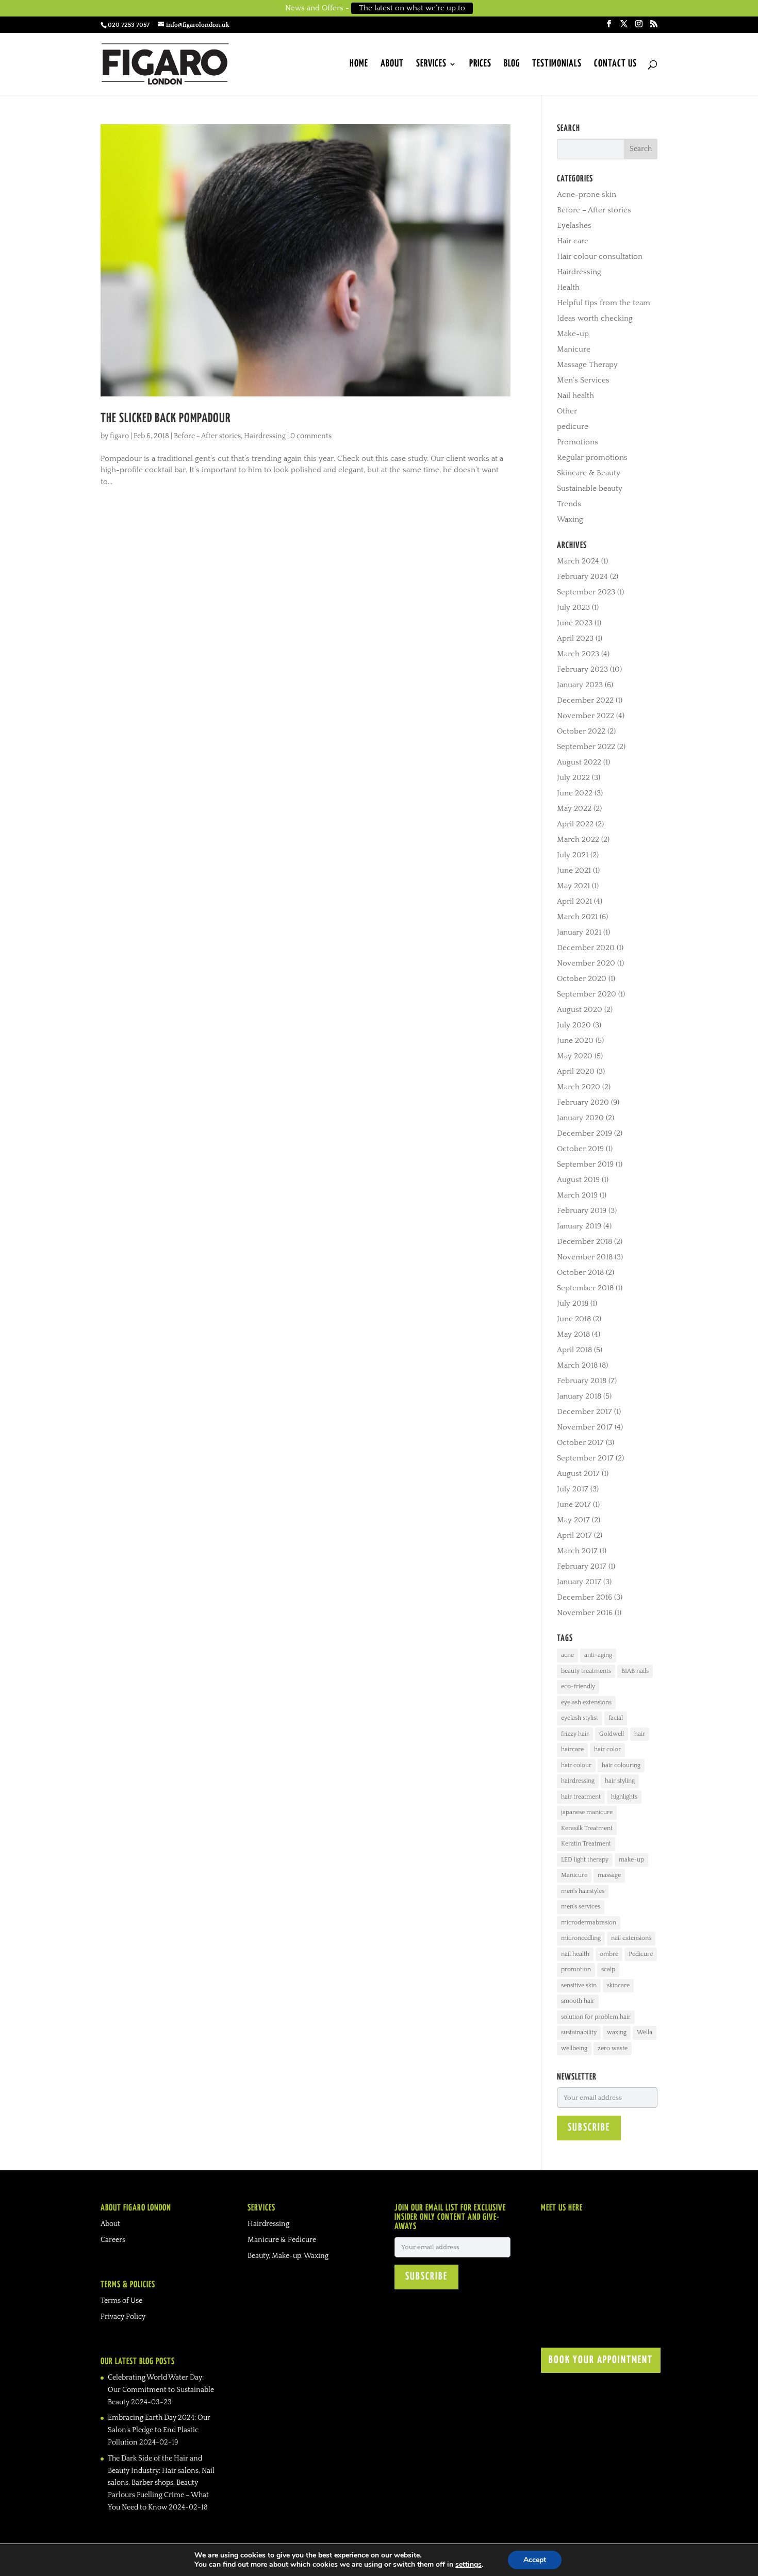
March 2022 (578, 840)
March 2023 (578, 654)
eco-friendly (578, 1686)
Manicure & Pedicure (282, 2240)
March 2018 (577, 1365)
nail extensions (631, 1938)
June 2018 (574, 1319)
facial (616, 1718)
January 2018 (579, 1396)
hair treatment (581, 1797)
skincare (618, 1985)
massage (609, 1875)
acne (567, 1655)
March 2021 (577, 917)
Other (567, 411)
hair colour (576, 1765)
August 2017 (578, 1474)
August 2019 (578, 1180)
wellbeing (574, 2048)
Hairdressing (265, 436)
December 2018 (584, 1242)
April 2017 (574, 1535)
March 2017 (577, 1551)
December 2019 (584, 1133)
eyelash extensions (586, 1702)
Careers (113, 2240)
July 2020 (574, 1025)
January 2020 (580, 1118)
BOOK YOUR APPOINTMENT (601, 2360)
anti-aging (598, 1655)
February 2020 (583, 1102)
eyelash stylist (580, 1718)
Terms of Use (121, 2301)
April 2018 (574, 1350)
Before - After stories (207, 436)
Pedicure (641, 1954)
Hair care (573, 241)
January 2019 (579, 1226)
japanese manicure (587, 1812)
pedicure (573, 427)
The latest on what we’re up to (412, 8)
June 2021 (574, 870)
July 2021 (573, 855)
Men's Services (583, 380)
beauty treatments (586, 1671)
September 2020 (587, 994)
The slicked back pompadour (166, 419)
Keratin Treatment (586, 1844)
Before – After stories (594, 210)
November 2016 (585, 1613)
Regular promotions (592, 458)
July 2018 (573, 1303)
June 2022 (575, 793)
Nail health (575, 396)
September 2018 (585, 1288)
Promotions (578, 442)
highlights (624, 1797)
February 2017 (582, 1566)
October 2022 (581, 731)
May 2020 (575, 1056)
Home (359, 64)
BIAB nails (635, 1671)
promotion (576, 1970)
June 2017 (574, 1505)
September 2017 (585, 1458)
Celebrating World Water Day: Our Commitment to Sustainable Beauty (161, 2390)
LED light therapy (585, 1860)
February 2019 (582, 1211)
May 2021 (573, 886)
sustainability (579, 2032)
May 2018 (573, 1334)
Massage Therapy (587, 365)
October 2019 (580, 1149)
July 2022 (573, 778)
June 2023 (575, 623)
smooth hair (578, 2001)
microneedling (581, 1938)
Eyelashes (574, 226)
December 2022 (585, 700)
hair (640, 1734)
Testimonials (557, 64)
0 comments (311, 436)
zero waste (613, 2048)
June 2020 (575, 1041)
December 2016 (584, 1597)
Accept (535, 2560)
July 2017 (573, 1489)
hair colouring (621, 1765)
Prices (480, 64)
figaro (119, 436)
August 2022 (579, 762)
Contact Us (615, 64)
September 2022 (586, 747)
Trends (569, 504)
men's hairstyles (583, 1891)
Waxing (570, 519)
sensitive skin (579, 1985)
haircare (572, 1749)
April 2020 (576, 1071)
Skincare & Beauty (589, 473)
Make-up (573, 334)
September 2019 (585, 1164)
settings (468, 2565)
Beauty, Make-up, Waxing (288, 2256)
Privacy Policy (123, 2317)
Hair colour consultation (600, 256)
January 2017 (579, 1582)
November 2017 (585, 1427)
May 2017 (573, 1520)
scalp (608, 1970)
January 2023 (580, 685)
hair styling (620, 1781)
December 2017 (584, 1412)
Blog (512, 64)
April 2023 (575, 638)
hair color (607, 1749)
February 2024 (582, 577)
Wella (645, 2032)
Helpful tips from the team (604, 303)
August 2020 (580, 1010)
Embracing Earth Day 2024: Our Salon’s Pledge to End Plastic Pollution (159, 2430)
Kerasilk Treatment (587, 1828)
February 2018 (582, 1381)
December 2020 (586, 948)
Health (568, 287)
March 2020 (579, 1087)
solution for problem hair (596, 2017)
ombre (609, 1954)
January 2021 (579, 932)
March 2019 (577, 1195)
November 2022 (586, 716)
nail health (575, 1954)
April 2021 (574, 901)
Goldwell (612, 1734)
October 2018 (580, 1273)
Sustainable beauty (590, 488)
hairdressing (578, 1781)
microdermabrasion (589, 1923)
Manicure (574, 349)
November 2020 (586, 963)
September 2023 (586, 592)
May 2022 (574, 809)
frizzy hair (575, 1734)
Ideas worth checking (595, 318)
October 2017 (580, 1443)
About (392, 64)
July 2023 (573, 608)
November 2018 (585, 1257)
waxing (617, 2032)
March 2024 (578, 561)
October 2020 (582, 979)
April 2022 (575, 824)
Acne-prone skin (587, 195)
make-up (631, 1860)
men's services (581, 1907)
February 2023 (582, 669)
